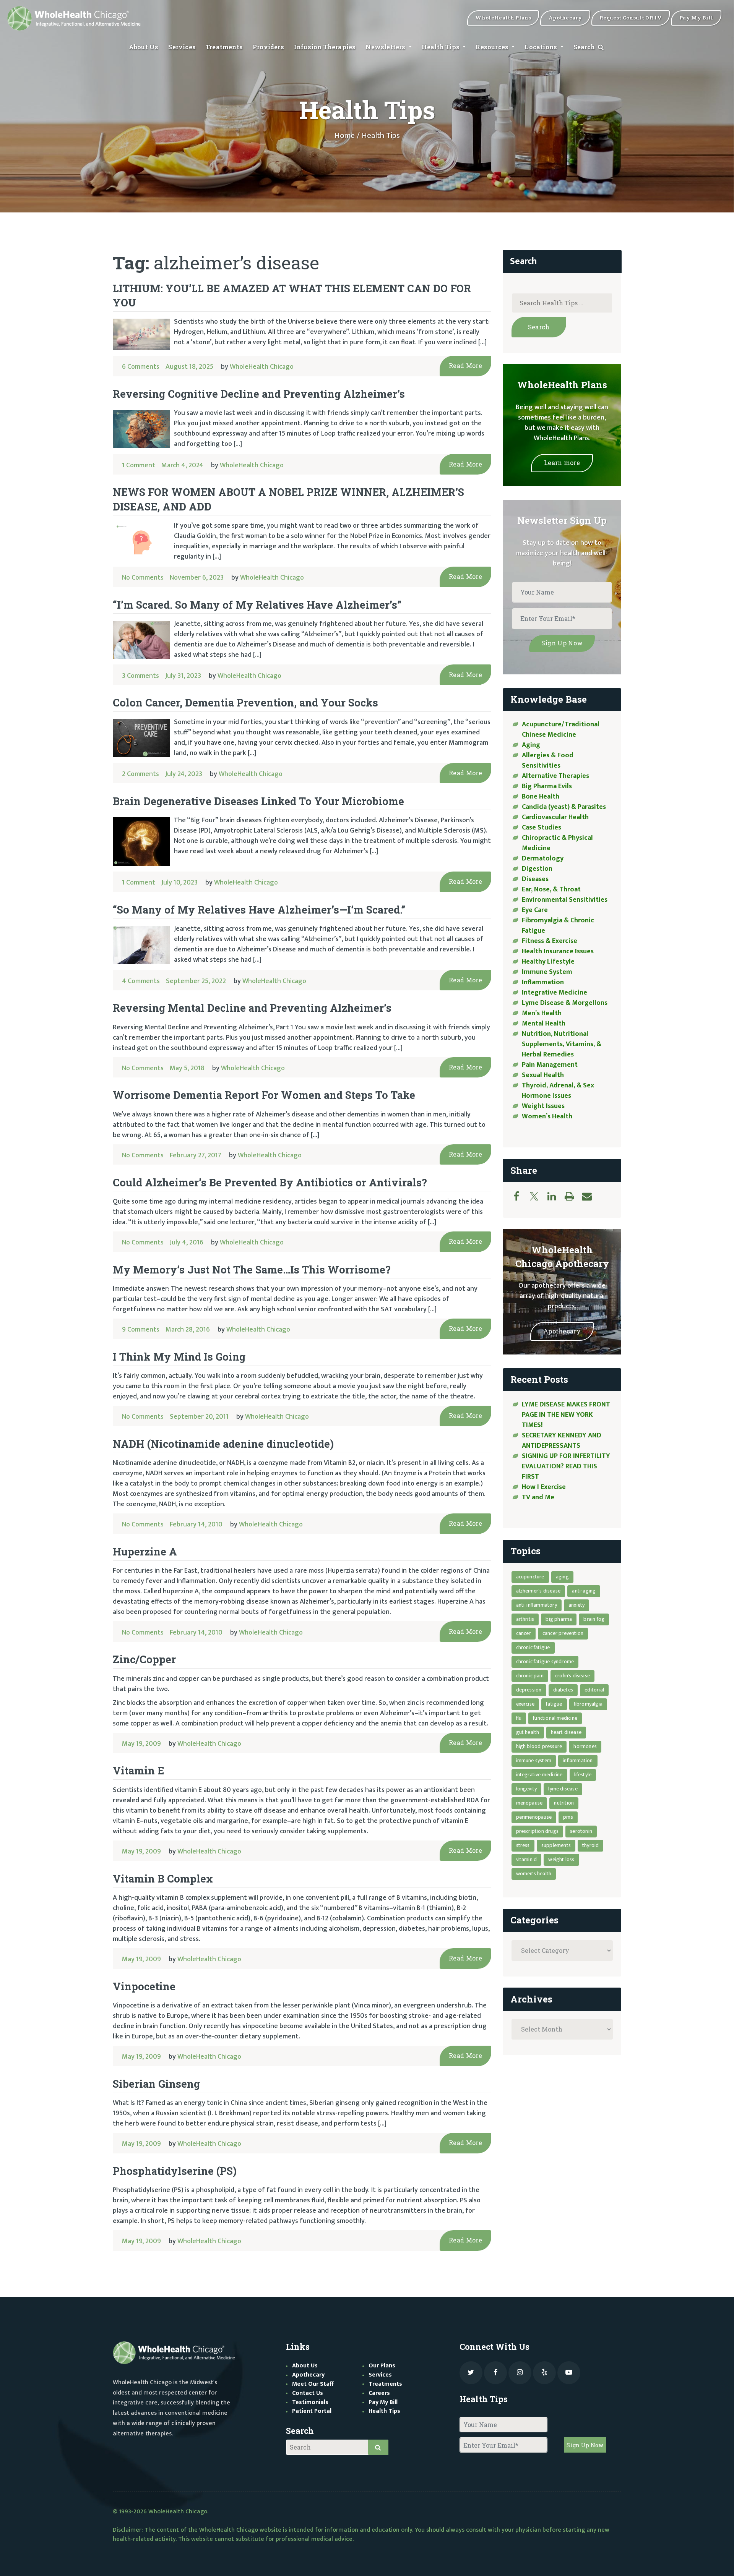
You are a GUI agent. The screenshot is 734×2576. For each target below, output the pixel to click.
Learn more (562, 463)
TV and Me (538, 1497)
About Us (144, 47)
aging (562, 1577)
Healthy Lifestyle (548, 962)
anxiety (576, 1605)
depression (529, 1690)
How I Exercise (544, 1487)
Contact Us (308, 2393)
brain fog (594, 1619)
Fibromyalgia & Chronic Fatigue (558, 926)
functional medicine (555, 1718)
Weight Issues (543, 1106)
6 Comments (141, 367)
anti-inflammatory (537, 1605)
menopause (529, 1803)
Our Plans (382, 2366)
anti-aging (584, 1591)
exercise (525, 1704)
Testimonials (310, 2402)
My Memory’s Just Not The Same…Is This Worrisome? (252, 1269)
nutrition (564, 1803)
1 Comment (139, 465)
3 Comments (140, 676)
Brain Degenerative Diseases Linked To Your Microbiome (258, 801)
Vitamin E (138, 1770)
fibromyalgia (588, 1704)
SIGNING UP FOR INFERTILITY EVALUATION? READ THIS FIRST (566, 1466)
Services (182, 47)
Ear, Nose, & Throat (551, 889)
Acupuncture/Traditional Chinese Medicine (561, 730)
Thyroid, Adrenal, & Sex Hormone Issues (558, 1091)
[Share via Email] (591, 1196)
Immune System (547, 972)
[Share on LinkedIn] (555, 1196)
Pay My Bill (383, 2402)
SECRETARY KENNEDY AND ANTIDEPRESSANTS (562, 1441)
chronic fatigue (533, 1647)
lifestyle (583, 1775)
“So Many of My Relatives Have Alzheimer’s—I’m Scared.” (259, 910)
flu (519, 1718)
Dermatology (543, 859)
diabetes (563, 1690)
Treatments (224, 47)
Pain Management (550, 1065)
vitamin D (527, 1859)
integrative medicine (539, 1775)
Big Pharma (559, 1619)
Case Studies (542, 828)
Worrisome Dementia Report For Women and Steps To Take (264, 1095)
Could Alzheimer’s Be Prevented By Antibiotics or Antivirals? (270, 1182)
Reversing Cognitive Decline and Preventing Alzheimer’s (259, 394)
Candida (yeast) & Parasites (564, 807)
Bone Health (541, 797)
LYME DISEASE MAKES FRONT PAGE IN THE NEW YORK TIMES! (566, 1415)
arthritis (525, 1619)
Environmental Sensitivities (565, 900)
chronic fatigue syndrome (545, 1661)
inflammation (578, 1760)
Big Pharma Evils (547, 786)
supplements (556, 1845)
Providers (268, 47)
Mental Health (544, 1024)
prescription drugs (538, 1831)
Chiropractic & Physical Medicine (557, 843)
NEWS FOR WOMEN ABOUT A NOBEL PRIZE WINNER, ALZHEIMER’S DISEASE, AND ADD (288, 499)
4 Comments (141, 981)
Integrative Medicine (555, 993)
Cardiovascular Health (555, 817)
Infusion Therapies (325, 47)
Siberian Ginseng (156, 2084)
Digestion (537, 869)
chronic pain (530, 1676)
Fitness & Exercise (550, 941)
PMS (568, 1817)
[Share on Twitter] (538, 1196)
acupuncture (530, 1577)
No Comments (143, 578)
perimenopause (534, 1817)
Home (345, 136)
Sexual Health (543, 1075)
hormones (585, 1746)
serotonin (581, 1831)
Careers (379, 2393)
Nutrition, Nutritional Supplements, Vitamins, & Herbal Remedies (562, 1044)
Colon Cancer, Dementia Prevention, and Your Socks (245, 702)
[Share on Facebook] (520, 1196)
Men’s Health (542, 1013)
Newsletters (386, 47)
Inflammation (543, 982)
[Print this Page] (573, 1196)
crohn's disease (572, 1676)
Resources (493, 47)
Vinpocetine (144, 1986)
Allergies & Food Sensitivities (548, 761)
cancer (524, 1633)
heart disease (566, 1732)
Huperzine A (145, 1551)
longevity (527, 1789)
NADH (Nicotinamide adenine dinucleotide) (223, 1444)
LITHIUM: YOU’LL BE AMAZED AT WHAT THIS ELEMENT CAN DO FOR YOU (292, 295)
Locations (542, 47)
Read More (465, 365)
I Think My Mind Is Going (179, 1357)
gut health (528, 1732)
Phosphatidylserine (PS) (175, 2171)
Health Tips (441, 47)
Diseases (535, 879)
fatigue (554, 1704)
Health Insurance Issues (558, 951)
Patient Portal (312, 2411)
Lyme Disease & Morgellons (565, 1003)
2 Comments (140, 774)
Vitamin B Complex (163, 1879)
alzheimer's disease (538, 1591)
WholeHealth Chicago (262, 367)
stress (523, 1845)
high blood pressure (539, 1746)
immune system (534, 1760)
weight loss (561, 1859)
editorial (594, 1690)
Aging (531, 745)
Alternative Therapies (555, 776)
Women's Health (534, 1874)
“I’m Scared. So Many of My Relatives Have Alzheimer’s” (257, 605)
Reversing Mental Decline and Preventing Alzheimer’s (252, 1008)
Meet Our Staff (313, 2384)
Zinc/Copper (144, 1659)
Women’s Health (547, 1116)
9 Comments (141, 1330)
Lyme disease (563, 1789)
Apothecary (562, 1331)
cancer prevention (563, 1633)
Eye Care (535, 910)
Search (585, 47)
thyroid (590, 1845)
